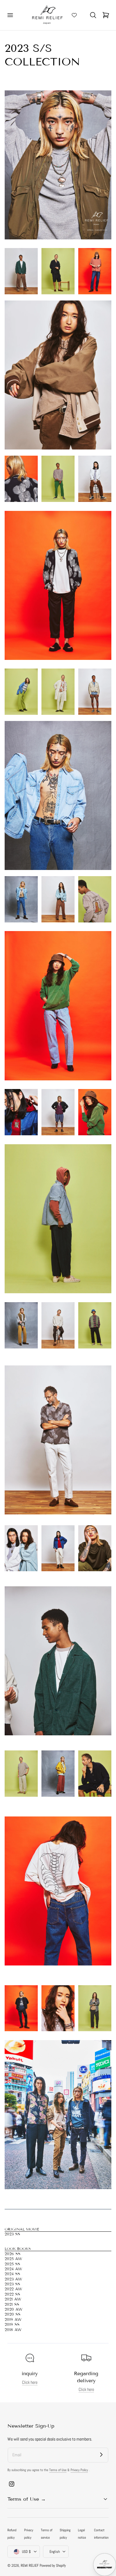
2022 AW (13, 2289)
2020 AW (14, 2309)
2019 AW (13, 2320)
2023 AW (13, 2279)
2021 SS (12, 2305)
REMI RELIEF (30, 2566)
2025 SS (12, 2264)
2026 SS (13, 2254)
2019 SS (12, 2325)
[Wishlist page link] (74, 15)
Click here (30, 2382)
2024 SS (12, 2274)
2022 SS (12, 2294)
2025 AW (13, 2259)
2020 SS (13, 2314)
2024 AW (13, 2269)
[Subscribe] (101, 2455)
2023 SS (12, 2234)
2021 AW (13, 2299)
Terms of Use (58, 2470)
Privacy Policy (79, 2470)
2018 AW (13, 2330)
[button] (10, 15)
